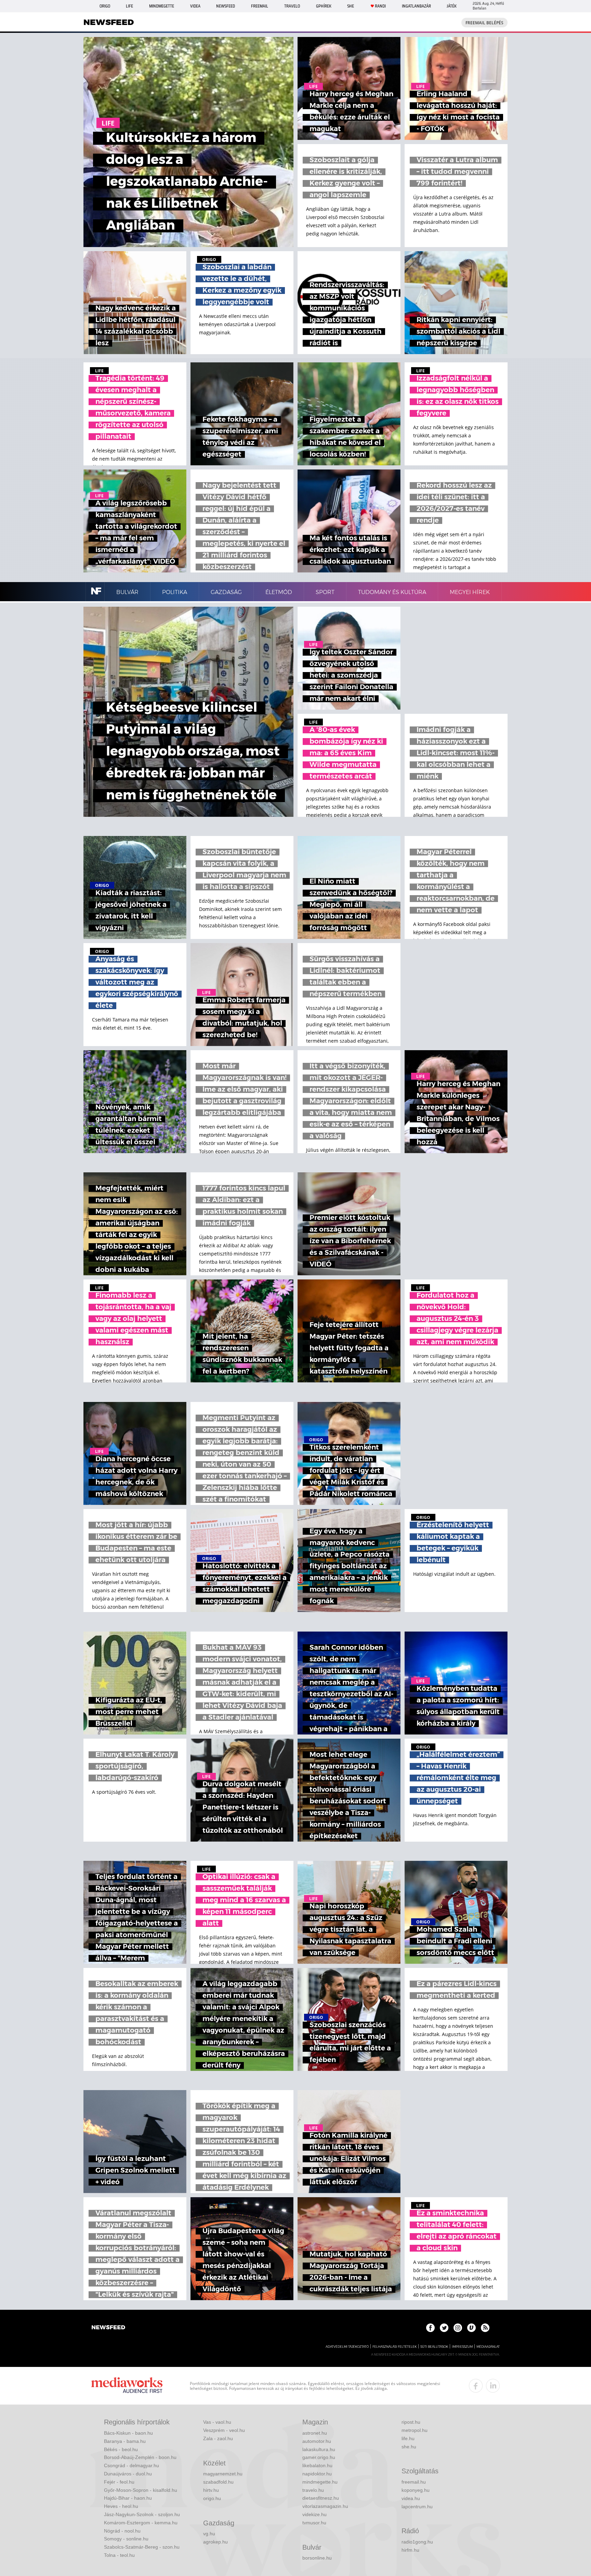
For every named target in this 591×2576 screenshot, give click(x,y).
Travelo (292, 6)
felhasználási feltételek (395, 2347)
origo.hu (212, 2498)
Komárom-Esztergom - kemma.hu (141, 2523)
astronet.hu (315, 2433)
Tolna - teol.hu (119, 2555)
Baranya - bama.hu (125, 2441)
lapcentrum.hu (417, 2507)
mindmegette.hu (320, 2482)
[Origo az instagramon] (458, 2328)
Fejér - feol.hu (119, 2482)
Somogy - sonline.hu (126, 2539)
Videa (195, 6)
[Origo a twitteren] (444, 2328)
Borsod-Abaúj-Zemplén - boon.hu (140, 2457)
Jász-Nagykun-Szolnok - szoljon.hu (142, 2514)
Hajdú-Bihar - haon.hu (128, 2498)
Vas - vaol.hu (217, 2422)
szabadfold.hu (218, 2482)
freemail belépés (484, 23)
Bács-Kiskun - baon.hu (128, 2433)
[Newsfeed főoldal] (108, 2328)
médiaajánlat (488, 2347)
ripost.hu (411, 2422)
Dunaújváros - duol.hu (128, 2474)
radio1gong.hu (417, 2542)
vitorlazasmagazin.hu (325, 2506)
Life (129, 6)
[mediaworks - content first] (127, 2386)
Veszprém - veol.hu (224, 2430)
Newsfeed (226, 6)
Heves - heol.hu (121, 2506)
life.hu (408, 2438)
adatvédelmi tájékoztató (347, 2347)
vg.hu (209, 2534)
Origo (105, 6)
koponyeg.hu (416, 2490)
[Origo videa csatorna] (471, 2328)
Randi (380, 6)
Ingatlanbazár (416, 6)
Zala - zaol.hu (218, 2438)
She (351, 6)
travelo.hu (313, 2490)
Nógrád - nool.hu (122, 2531)
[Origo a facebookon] (430, 2328)
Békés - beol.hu (121, 2449)
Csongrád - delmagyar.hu (132, 2465)
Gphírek (324, 6)
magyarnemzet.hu (223, 2474)
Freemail (260, 6)
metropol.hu (415, 2430)
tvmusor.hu (314, 2523)
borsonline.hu (317, 2558)
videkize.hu (314, 2514)
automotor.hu (317, 2441)
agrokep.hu (215, 2542)
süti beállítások (434, 2347)
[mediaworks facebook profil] (476, 2386)
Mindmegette (162, 6)
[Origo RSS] (485, 2328)
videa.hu (411, 2498)
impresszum (462, 2347)
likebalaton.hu (317, 2465)
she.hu (409, 2447)
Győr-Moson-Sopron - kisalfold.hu (141, 2490)
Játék (452, 6)
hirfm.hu (410, 2550)
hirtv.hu (211, 2490)
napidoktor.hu (317, 2474)
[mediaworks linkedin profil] (493, 2386)
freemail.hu (414, 2482)
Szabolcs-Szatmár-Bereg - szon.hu (142, 2547)
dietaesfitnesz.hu (321, 2498)
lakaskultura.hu (319, 2449)
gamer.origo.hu (319, 2457)
